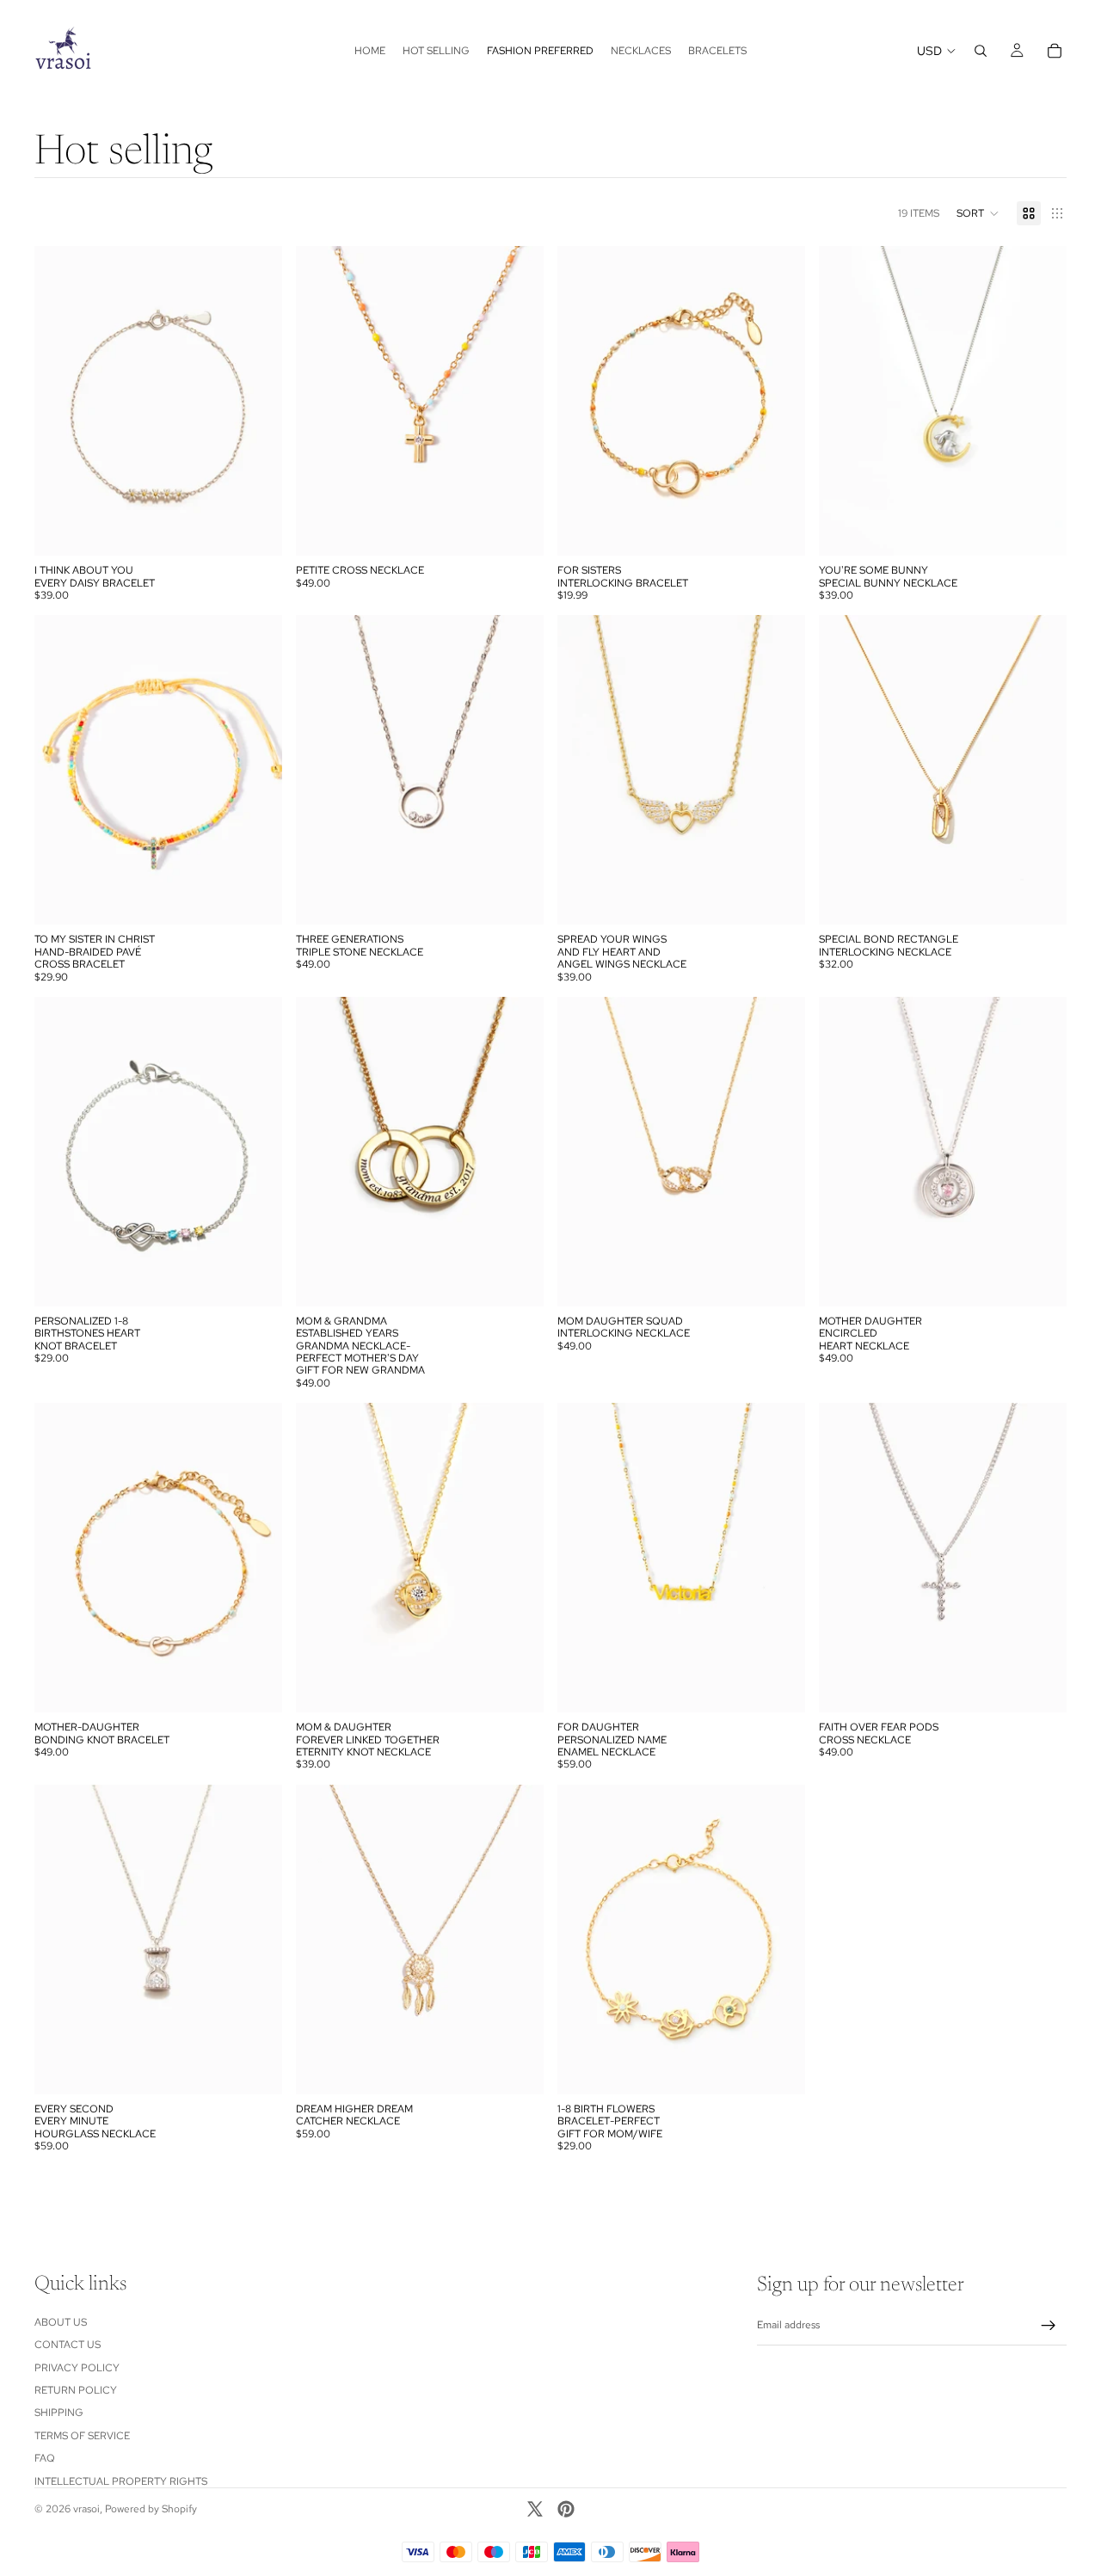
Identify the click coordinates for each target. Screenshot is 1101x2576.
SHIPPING (59, 2413)
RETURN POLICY (76, 2390)
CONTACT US (68, 2345)
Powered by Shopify (151, 2509)
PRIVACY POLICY (77, 2368)
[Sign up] (1049, 2326)
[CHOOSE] (778, 529)
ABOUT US (61, 2322)
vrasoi (86, 2509)
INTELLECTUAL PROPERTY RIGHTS (121, 2481)
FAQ (45, 2458)
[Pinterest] (566, 2509)
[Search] (981, 51)
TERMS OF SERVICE (82, 2436)
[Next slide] (256, 401)
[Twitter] (535, 2509)
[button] (978, 213)
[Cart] (1055, 51)
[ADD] (255, 529)
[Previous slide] (60, 401)
